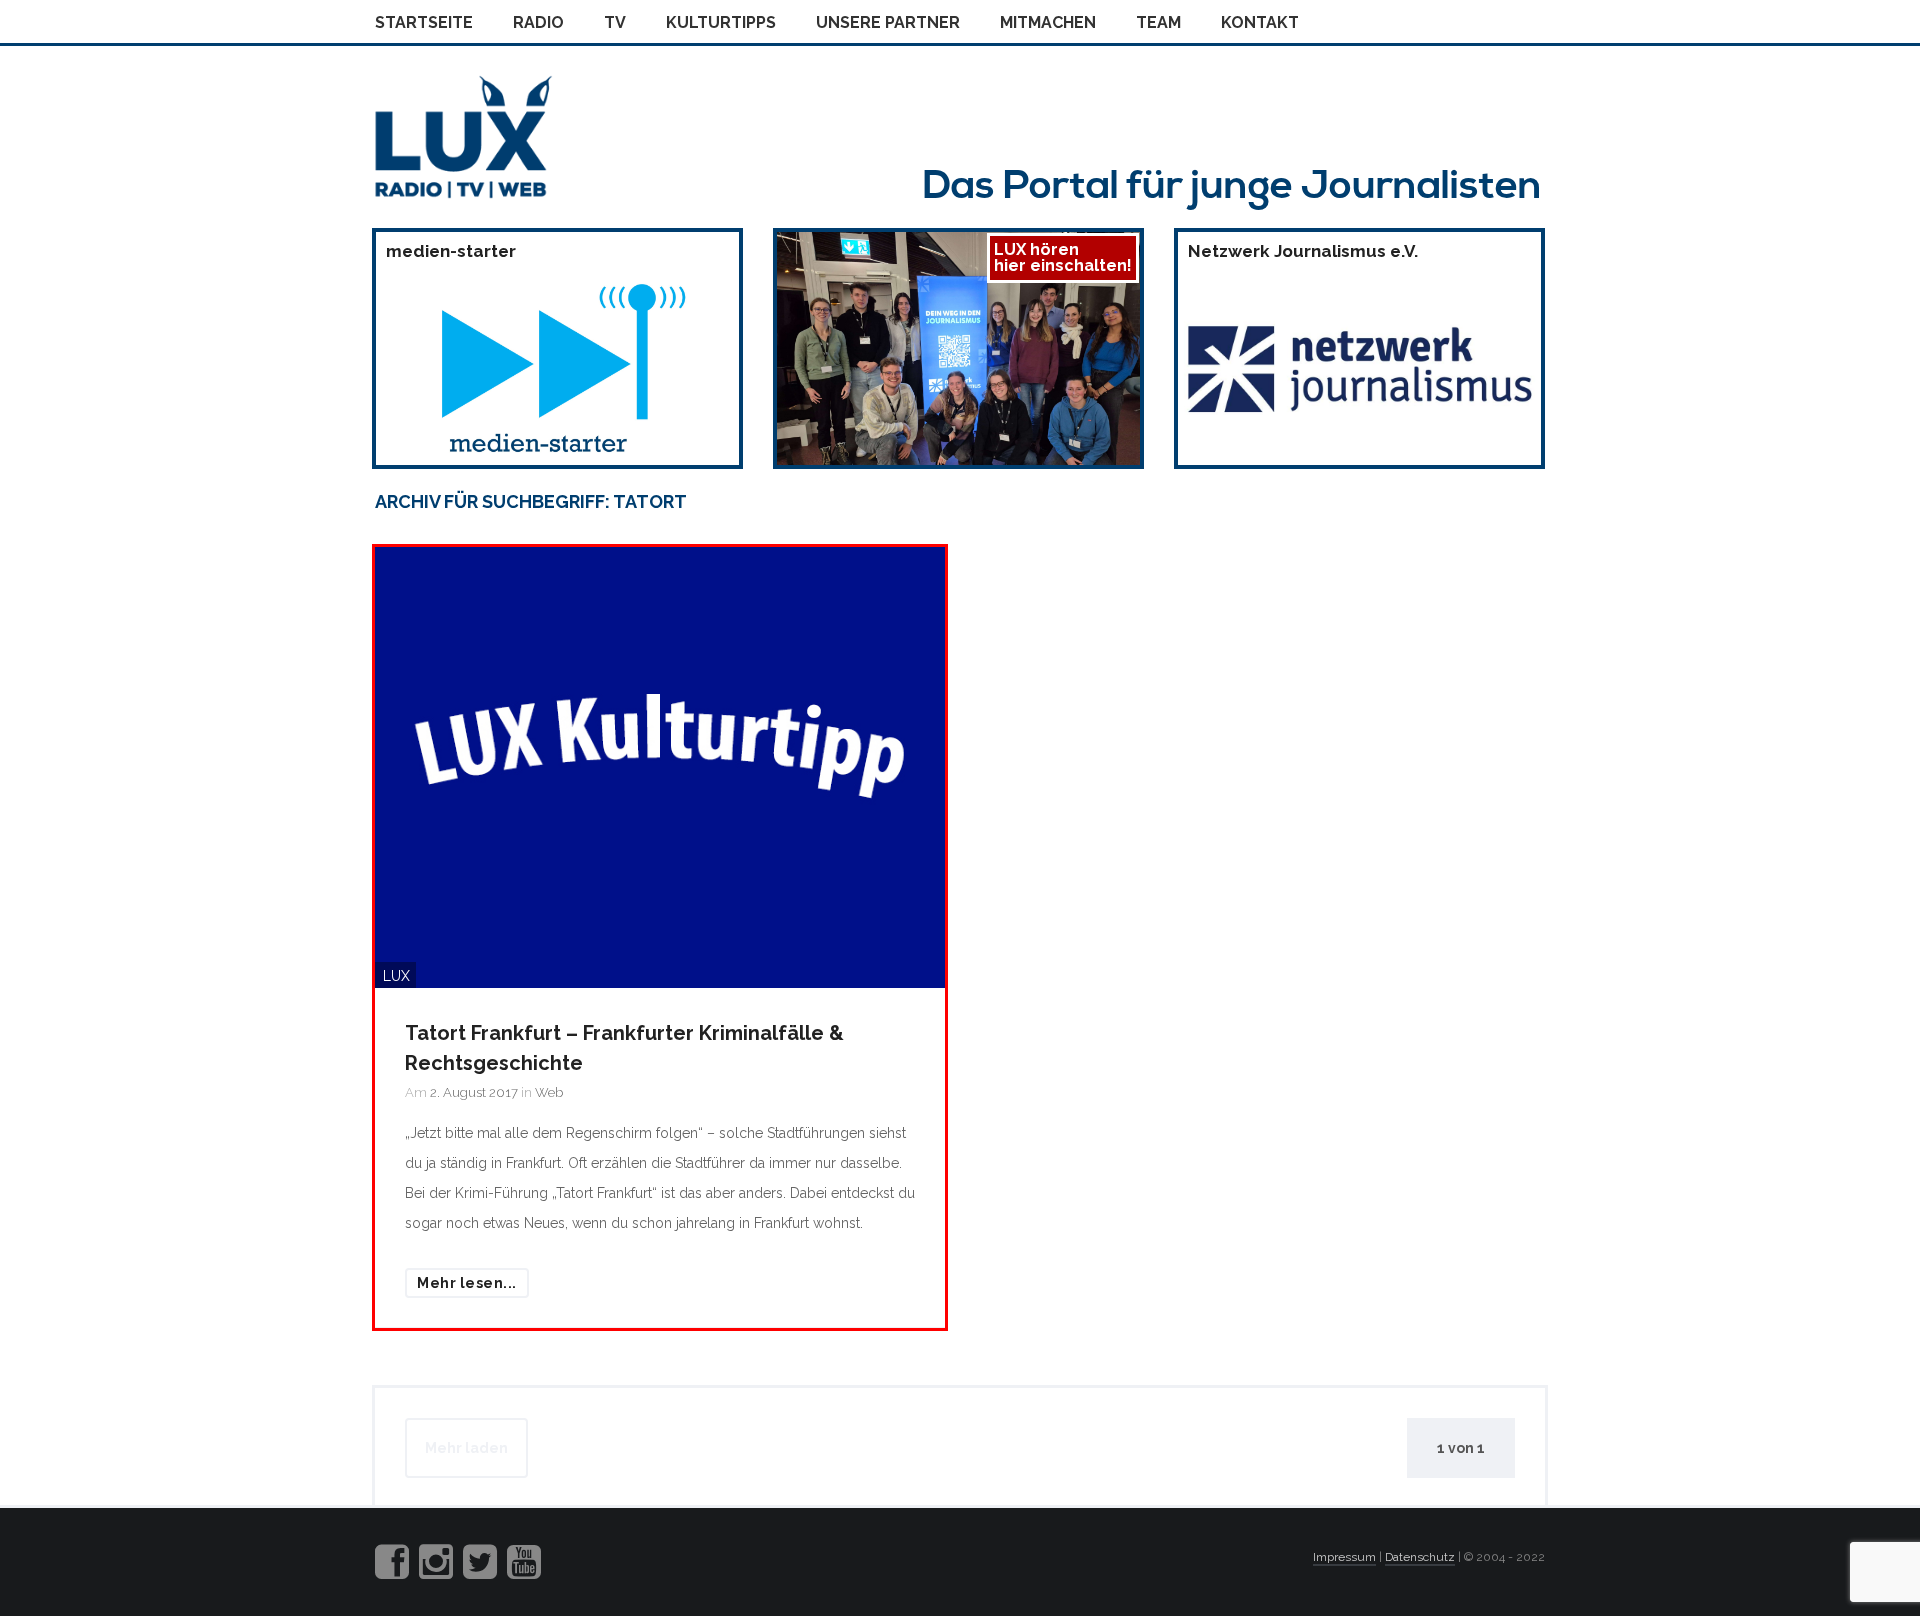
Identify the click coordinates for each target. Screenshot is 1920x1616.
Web (549, 1092)
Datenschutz (1420, 1557)
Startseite (424, 22)
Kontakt (1260, 22)
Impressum (1344, 1557)
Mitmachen (1048, 22)
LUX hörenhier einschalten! (1063, 257)
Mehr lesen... (467, 1283)
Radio (538, 22)
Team (1158, 22)
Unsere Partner (888, 22)
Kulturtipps (721, 22)
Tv (615, 22)
